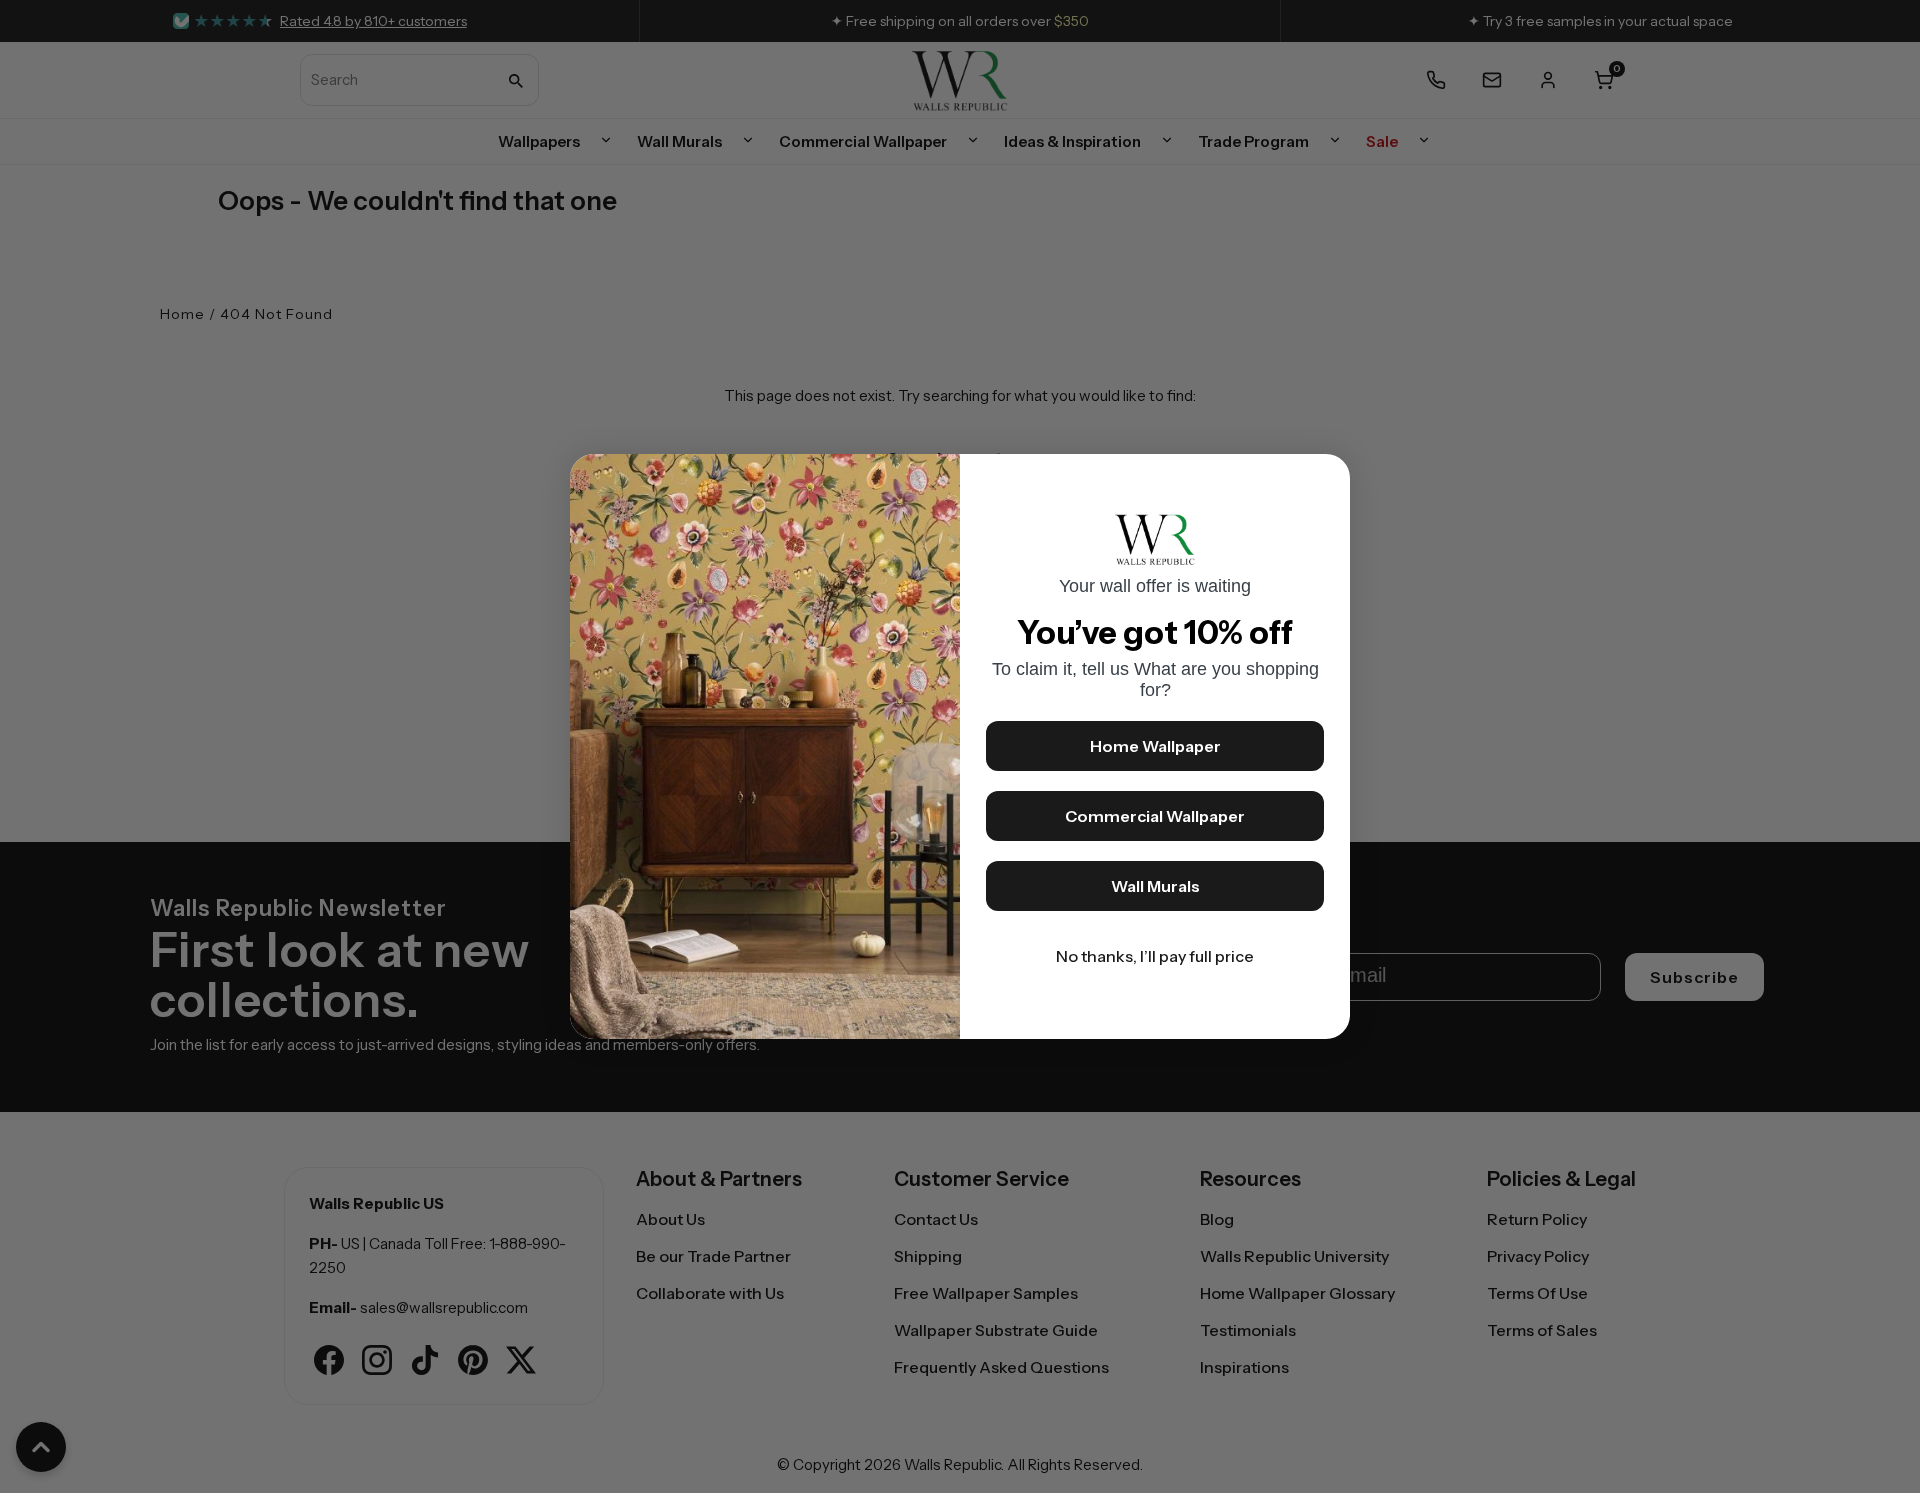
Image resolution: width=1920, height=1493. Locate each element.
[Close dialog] (1325, 479)
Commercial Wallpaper (1155, 816)
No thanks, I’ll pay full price (1155, 956)
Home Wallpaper (1155, 746)
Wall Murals (1155, 886)
